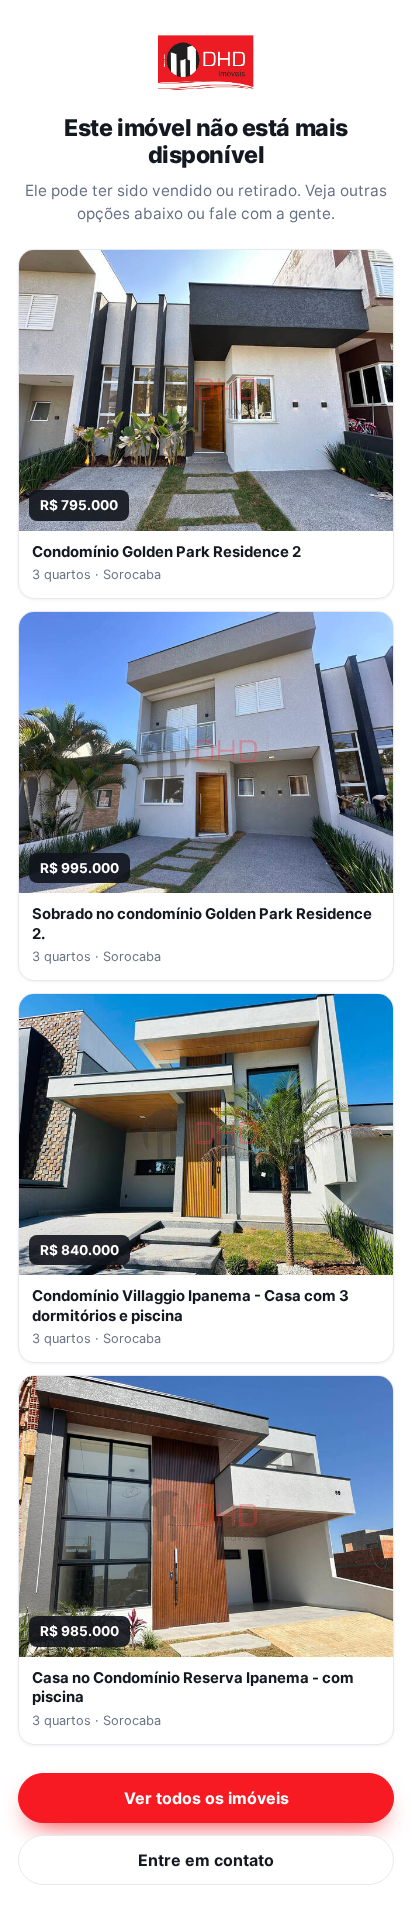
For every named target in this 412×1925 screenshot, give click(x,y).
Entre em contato (206, 1860)
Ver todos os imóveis (206, 1798)
